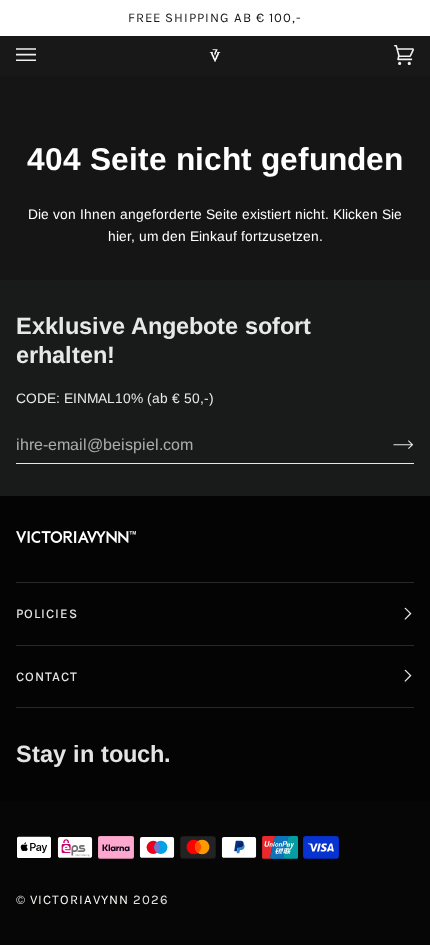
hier (119, 236)
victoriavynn (79, 899)
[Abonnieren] (387, 445)
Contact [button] (47, 676)
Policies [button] (47, 613)
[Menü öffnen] (46, 55)
